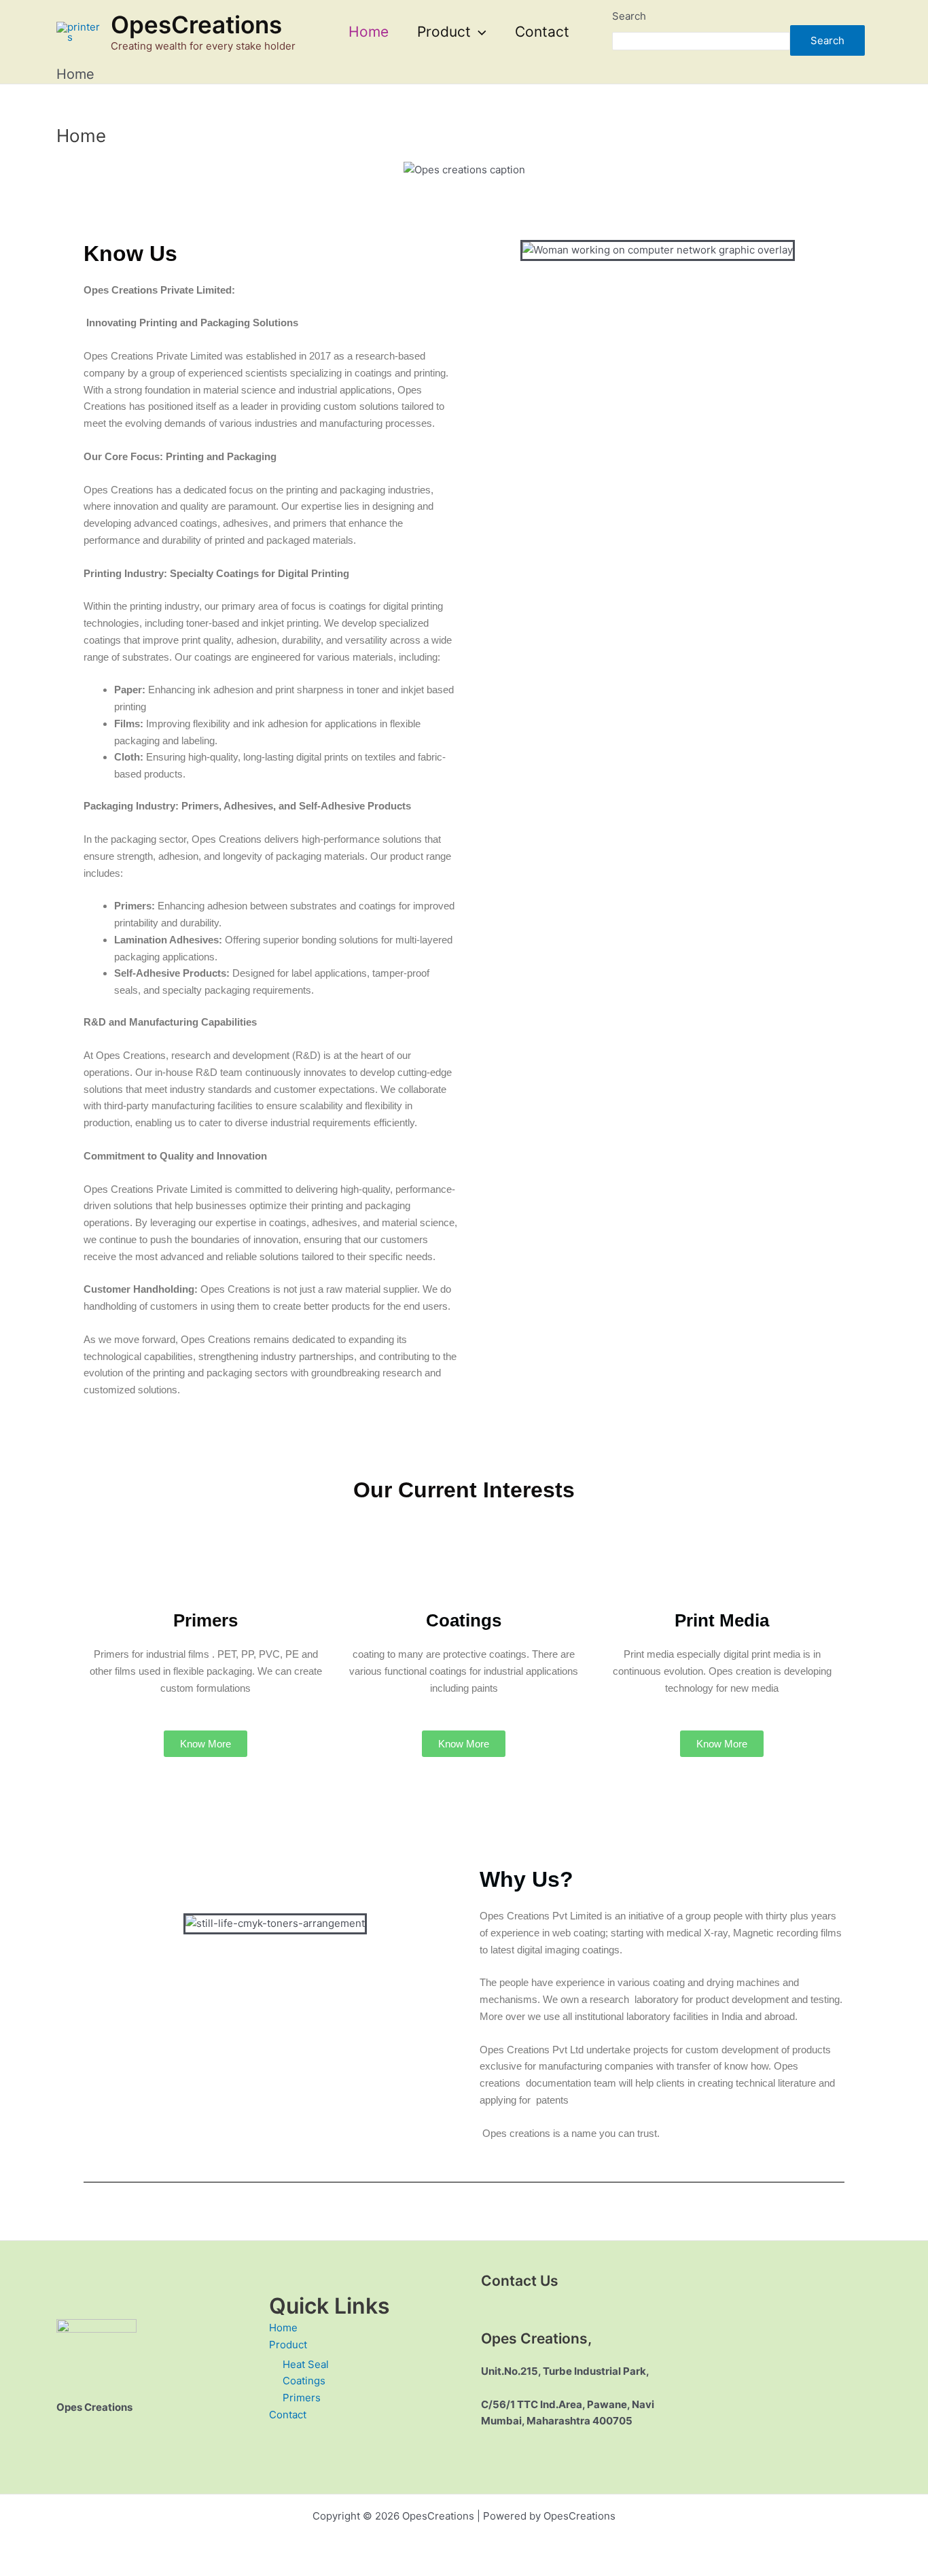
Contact (542, 32)
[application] (479, 32)
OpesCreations (196, 24)
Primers (302, 2398)
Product (444, 32)
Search (629, 16)
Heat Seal (306, 2364)
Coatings (304, 2381)
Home (369, 32)
